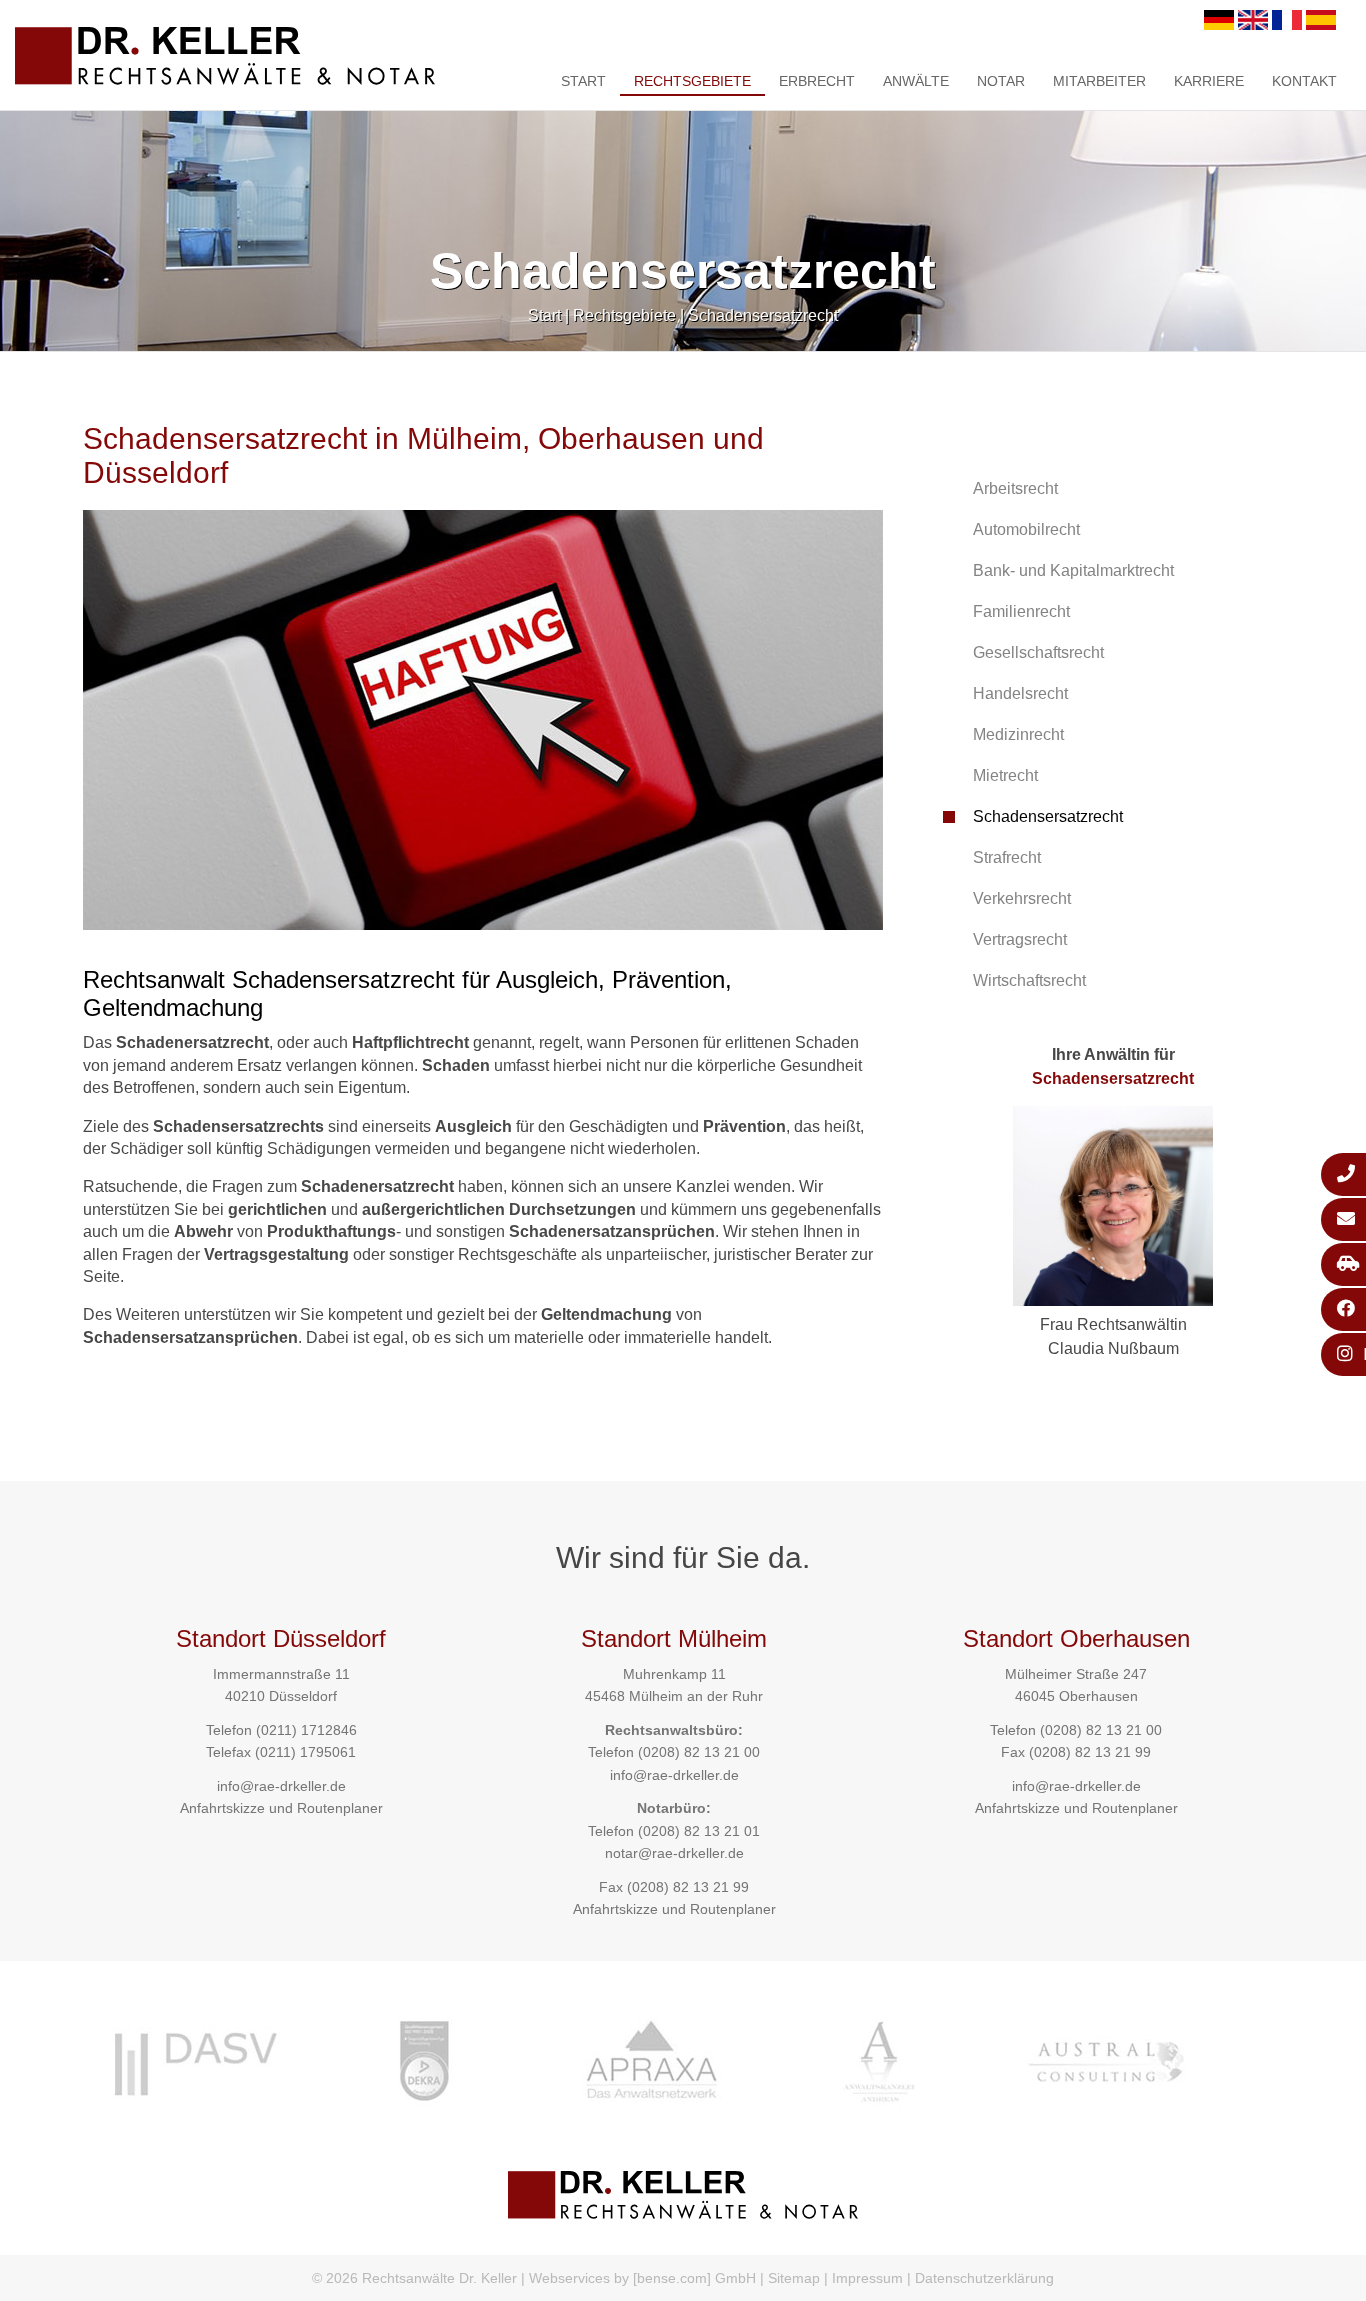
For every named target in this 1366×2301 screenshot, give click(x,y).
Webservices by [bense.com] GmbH (642, 2278)
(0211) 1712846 (306, 1730)
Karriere (1209, 81)
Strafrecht (1007, 857)
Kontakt (1304, 81)
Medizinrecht (1018, 734)
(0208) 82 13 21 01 (699, 1831)
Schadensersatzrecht (763, 315)
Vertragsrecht (1020, 939)
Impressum (867, 2278)
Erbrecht (817, 81)
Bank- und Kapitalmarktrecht (1073, 570)
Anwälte (916, 81)
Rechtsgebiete (692, 81)
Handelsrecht (1020, 693)
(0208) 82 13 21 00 (699, 1752)
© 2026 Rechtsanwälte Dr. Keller (414, 2278)
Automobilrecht (1026, 529)
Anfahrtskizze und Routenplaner (281, 1808)
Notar (1001, 81)
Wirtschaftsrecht (1029, 980)
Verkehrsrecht (1022, 898)
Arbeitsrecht (1015, 488)
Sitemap (794, 2278)
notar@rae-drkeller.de (674, 1853)
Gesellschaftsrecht (1038, 652)
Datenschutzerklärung (984, 2278)
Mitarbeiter (1099, 81)
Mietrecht (1005, 775)
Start (583, 81)
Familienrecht (1021, 611)
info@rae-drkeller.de (281, 1786)
